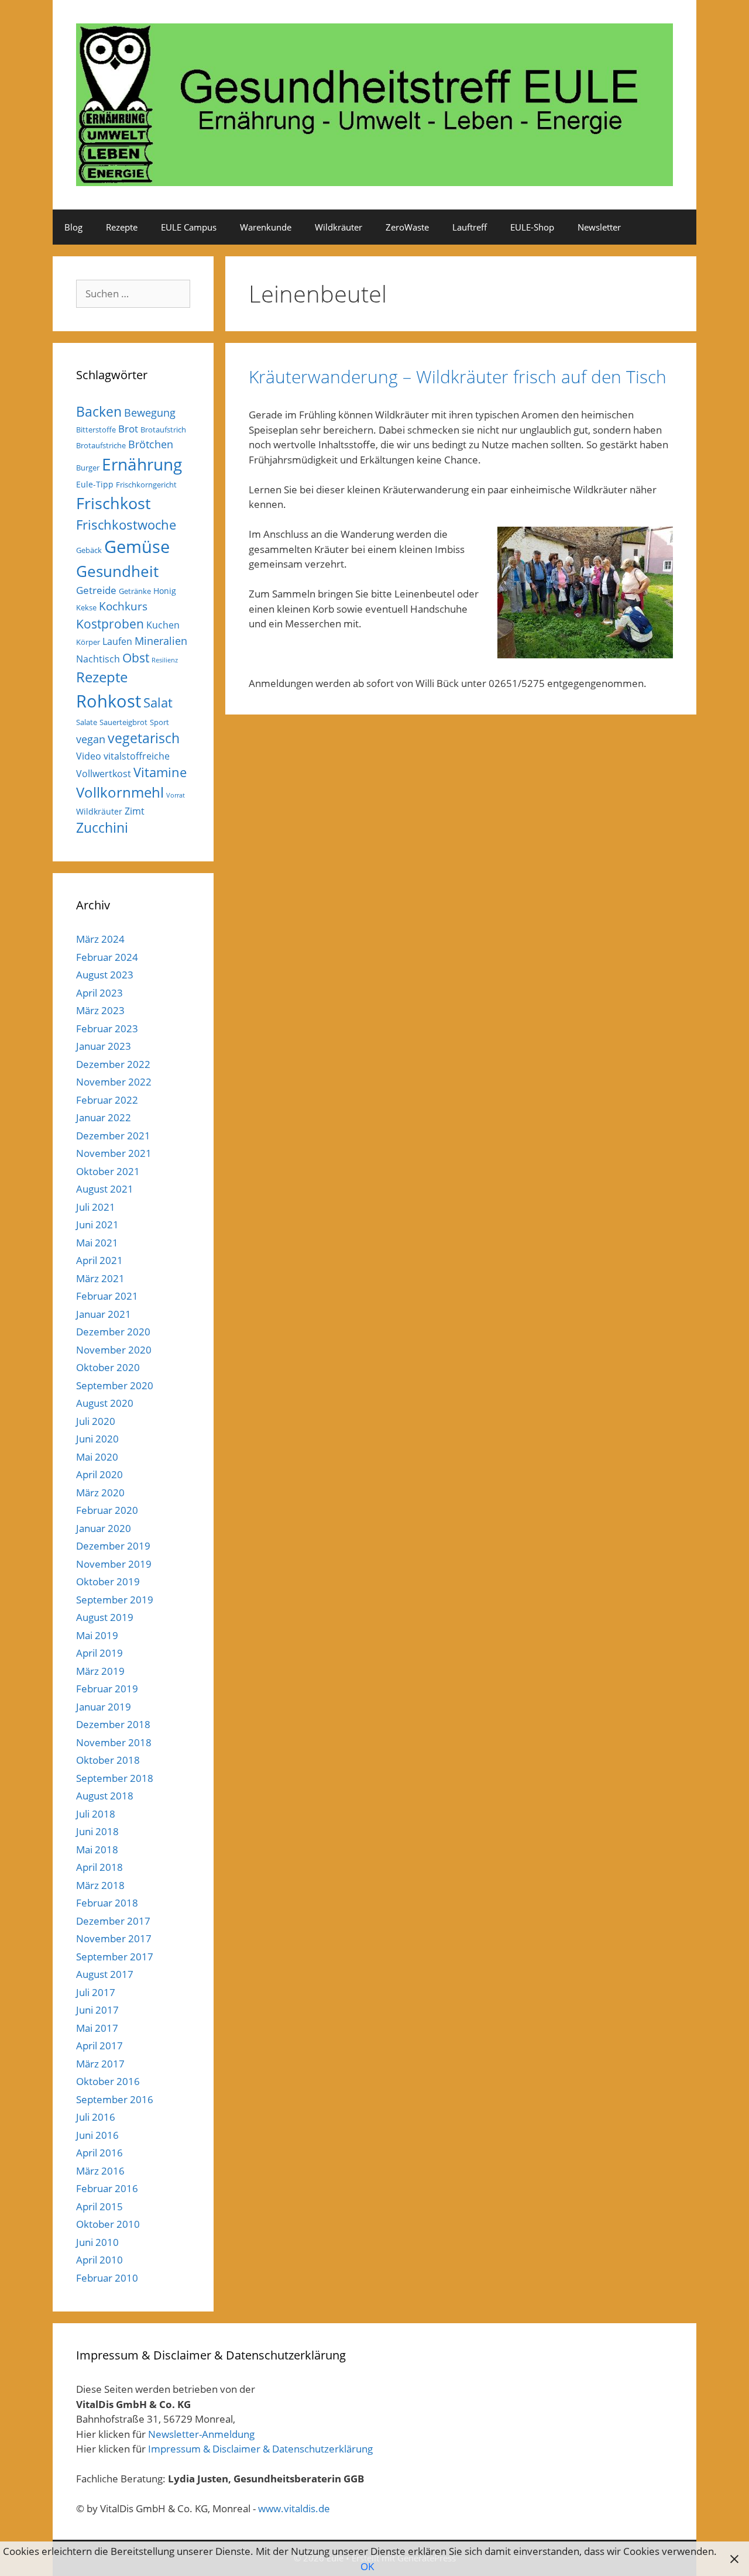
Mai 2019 (97, 1635)
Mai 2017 (97, 2028)
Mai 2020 (97, 1457)
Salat (158, 703)
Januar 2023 (104, 1046)
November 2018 (114, 1742)
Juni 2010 (97, 2242)
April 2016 (99, 2153)
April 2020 (99, 1474)
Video (89, 756)
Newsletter (599, 227)
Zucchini (102, 828)
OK (367, 2566)
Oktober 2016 (108, 2081)
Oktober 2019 (108, 1581)
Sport (159, 722)
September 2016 (115, 2099)
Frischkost (114, 503)
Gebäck (89, 550)
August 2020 (105, 1403)
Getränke (135, 591)
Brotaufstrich (163, 430)
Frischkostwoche (126, 525)
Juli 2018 (96, 1814)
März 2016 (100, 2171)
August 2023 (105, 975)
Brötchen (151, 444)
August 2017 (105, 1974)
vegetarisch (144, 738)
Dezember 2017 (113, 1921)
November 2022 (114, 1082)
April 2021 (99, 1260)
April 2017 (99, 2046)
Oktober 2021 (108, 1171)
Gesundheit (117, 571)
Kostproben (110, 624)
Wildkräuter (339, 227)
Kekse (86, 607)
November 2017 (114, 1938)
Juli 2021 (96, 1207)
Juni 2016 (97, 2135)
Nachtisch (98, 659)
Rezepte (122, 227)
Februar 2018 (107, 1903)
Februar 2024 (107, 957)
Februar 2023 (107, 1028)
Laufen (117, 641)
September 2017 (115, 1957)
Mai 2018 (97, 1849)
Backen (99, 411)
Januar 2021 (104, 1314)
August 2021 (105, 1189)
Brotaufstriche (101, 445)
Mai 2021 (97, 1243)
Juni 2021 (97, 1225)
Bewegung (150, 413)
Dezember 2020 (113, 1332)
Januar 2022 (104, 1117)
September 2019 (115, 1600)
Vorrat (176, 795)
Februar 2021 (107, 1296)
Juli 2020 (96, 1421)
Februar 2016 (107, 2188)
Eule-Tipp (95, 484)
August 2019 (105, 1617)
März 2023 (100, 1010)
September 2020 (115, 1385)
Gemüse (137, 547)
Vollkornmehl (120, 792)
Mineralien (161, 641)
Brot (128, 429)
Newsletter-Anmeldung (201, 2434)
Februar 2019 (107, 1689)
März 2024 (100, 939)
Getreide (96, 590)
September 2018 (115, 1778)
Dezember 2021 (113, 1136)
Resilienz (165, 660)
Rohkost (109, 701)
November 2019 (114, 1564)
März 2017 (100, 2064)
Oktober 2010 (108, 2224)
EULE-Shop (532, 227)
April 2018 (99, 1867)
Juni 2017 (97, 2010)
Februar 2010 (107, 2278)
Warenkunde (266, 227)
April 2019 (99, 1653)
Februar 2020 (107, 1510)
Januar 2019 (104, 1707)
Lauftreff (470, 227)
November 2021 (114, 1153)
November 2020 (114, 1350)
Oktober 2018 (108, 1760)
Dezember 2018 (113, 1724)
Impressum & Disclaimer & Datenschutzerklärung (260, 2449)
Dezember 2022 (113, 1064)
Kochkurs (123, 606)
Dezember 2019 (113, 1546)
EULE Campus (189, 227)
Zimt (135, 811)
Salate (87, 722)
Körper (88, 642)
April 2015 (99, 2206)
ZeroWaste (407, 227)
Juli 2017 (96, 1992)
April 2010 (99, 2260)
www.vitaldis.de (294, 2508)
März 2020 (100, 1493)
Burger (88, 468)
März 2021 (100, 1278)
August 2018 (105, 1796)
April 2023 (99, 993)
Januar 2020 (104, 1528)
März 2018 (100, 1885)
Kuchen (163, 625)
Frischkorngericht (146, 485)
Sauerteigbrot (123, 722)
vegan (91, 739)
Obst (136, 658)
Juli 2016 (96, 2117)
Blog (73, 227)
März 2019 (100, 1671)
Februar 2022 (107, 1100)
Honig (165, 591)
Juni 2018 (97, 1831)
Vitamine (160, 772)
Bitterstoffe (96, 430)
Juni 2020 (97, 1439)
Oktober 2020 (108, 1367)
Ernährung (142, 464)
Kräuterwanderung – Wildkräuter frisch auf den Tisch (458, 377)
